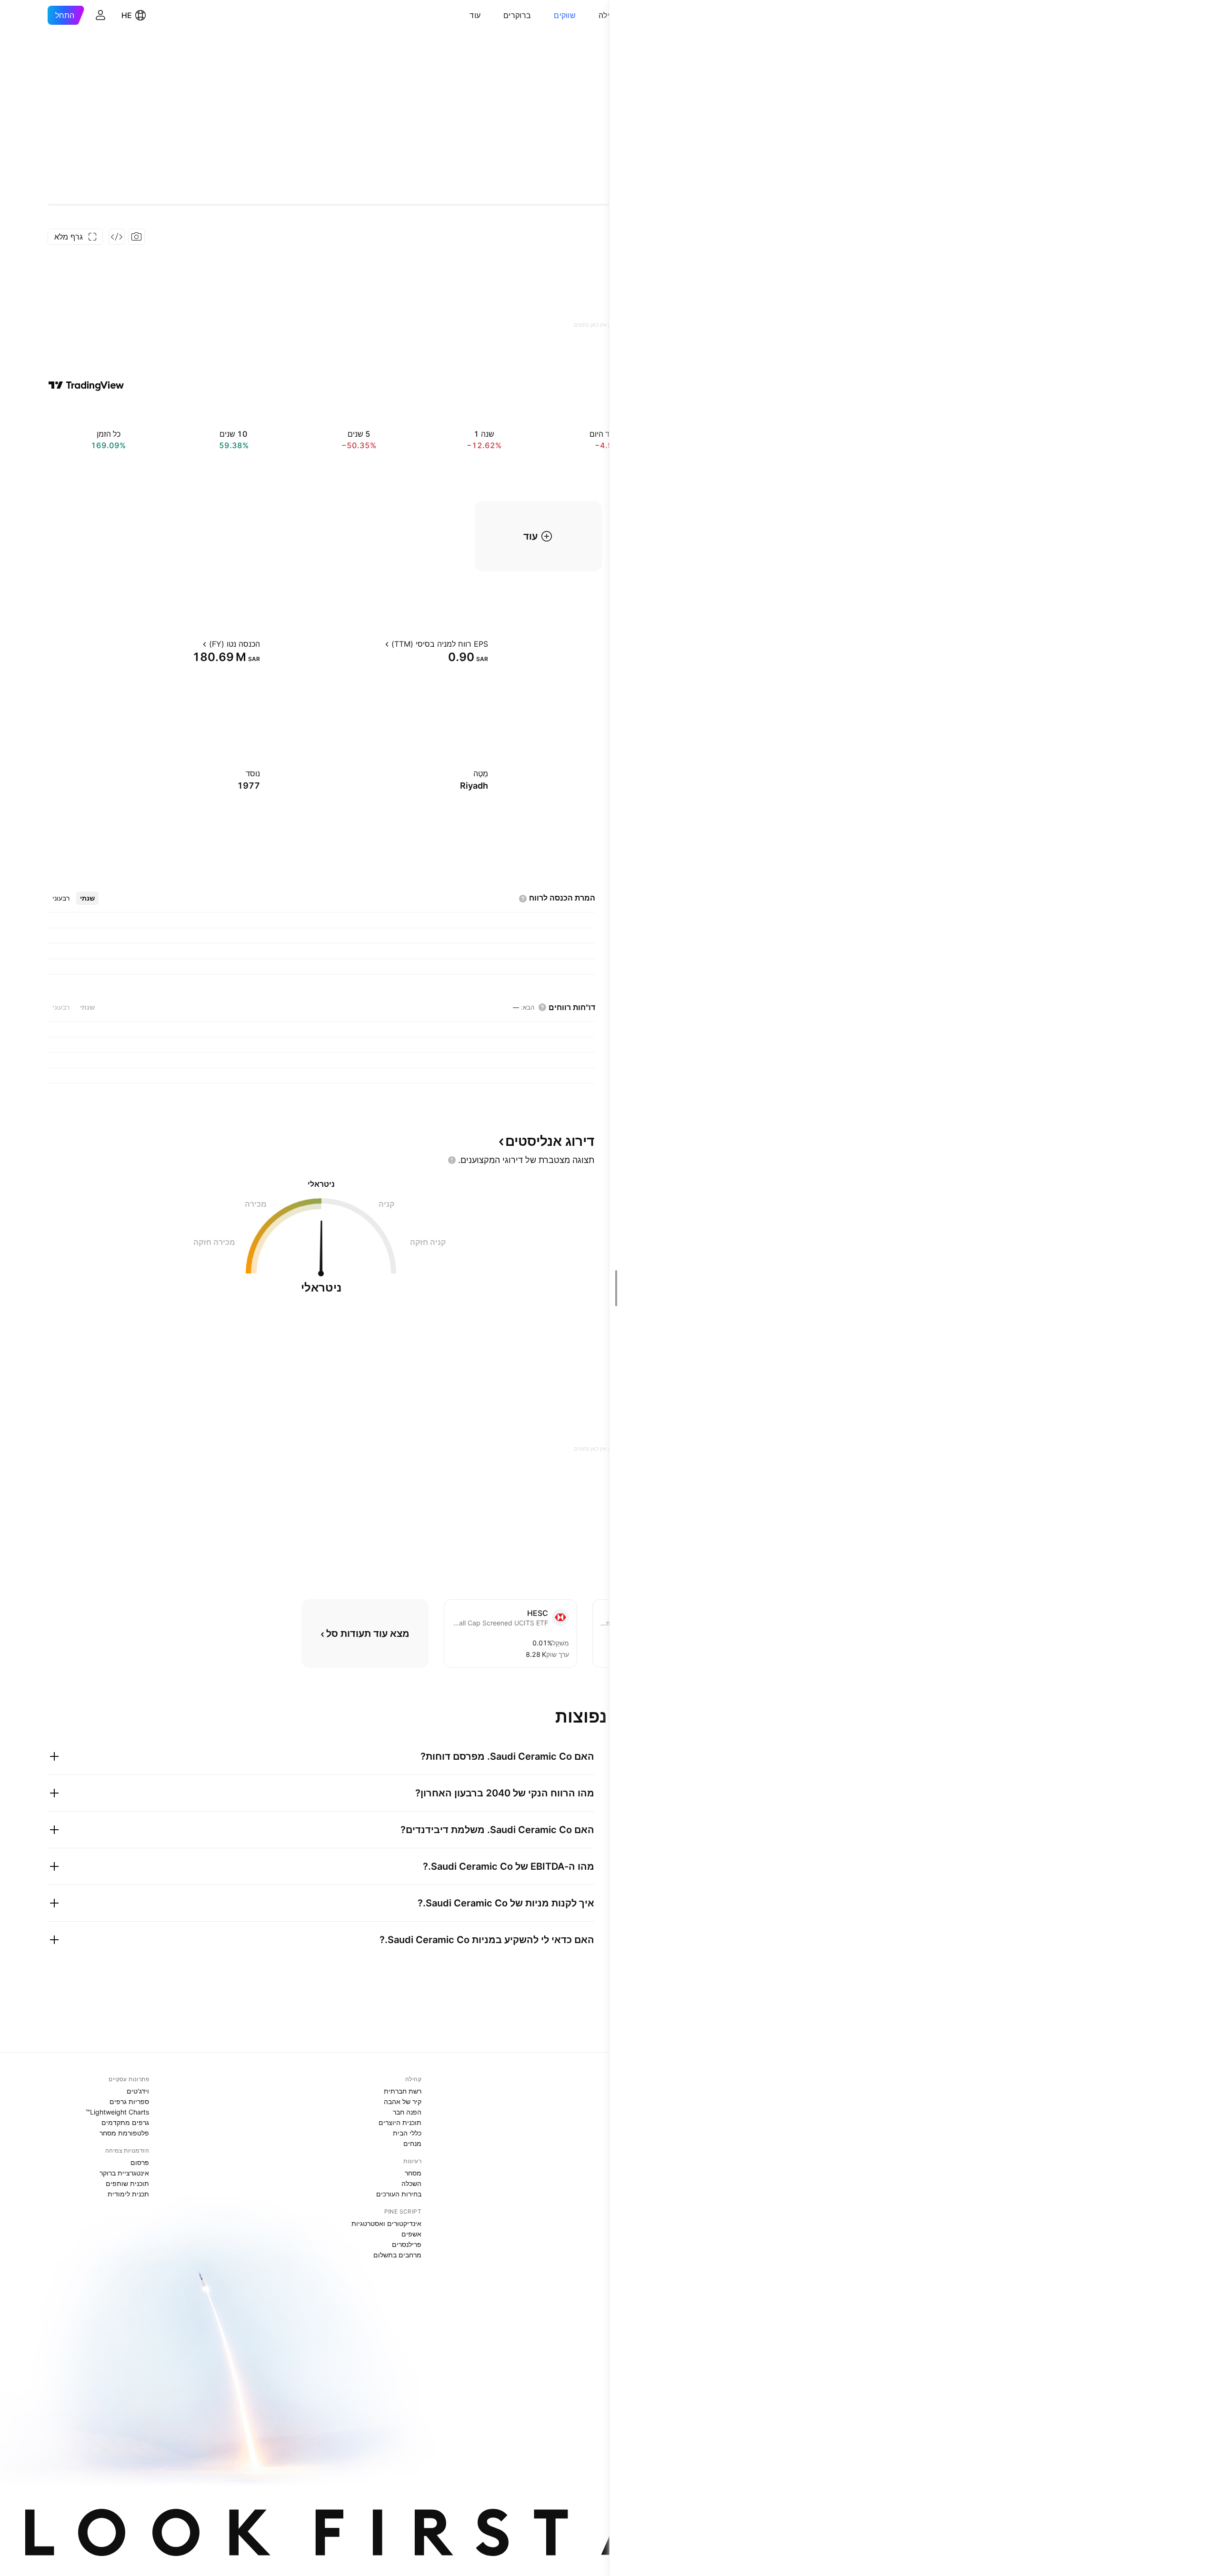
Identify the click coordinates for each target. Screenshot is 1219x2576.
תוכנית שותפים (127, 2183)
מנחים (412, 2143)
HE (127, 15)
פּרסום (140, 2162)
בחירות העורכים (399, 2194)
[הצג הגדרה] (377, 644)
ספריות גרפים (129, 2101)
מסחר (413, 2173)
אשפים (411, 2234)
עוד (475, 15)
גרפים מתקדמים (125, 2122)
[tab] (87, 898)
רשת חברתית (403, 2091)
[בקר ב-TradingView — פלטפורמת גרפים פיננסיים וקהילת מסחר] (86, 385)
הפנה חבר (407, 2112)
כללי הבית (407, 2133)
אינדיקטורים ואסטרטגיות (386, 2223)
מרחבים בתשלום (397, 2255)
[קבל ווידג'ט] (117, 237)
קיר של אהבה (403, 2101)
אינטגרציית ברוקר (124, 2173)
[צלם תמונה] (137, 237)
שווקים (565, 15)
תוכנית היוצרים (400, 2122)
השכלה (411, 2183)
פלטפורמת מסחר (124, 2133)
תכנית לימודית (128, 2194)
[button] (591, 15)
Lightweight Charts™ (117, 2112)
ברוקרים (517, 15)
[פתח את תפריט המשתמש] (100, 15)
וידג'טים (138, 2091)
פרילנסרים (407, 2244)
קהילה (609, 15)
